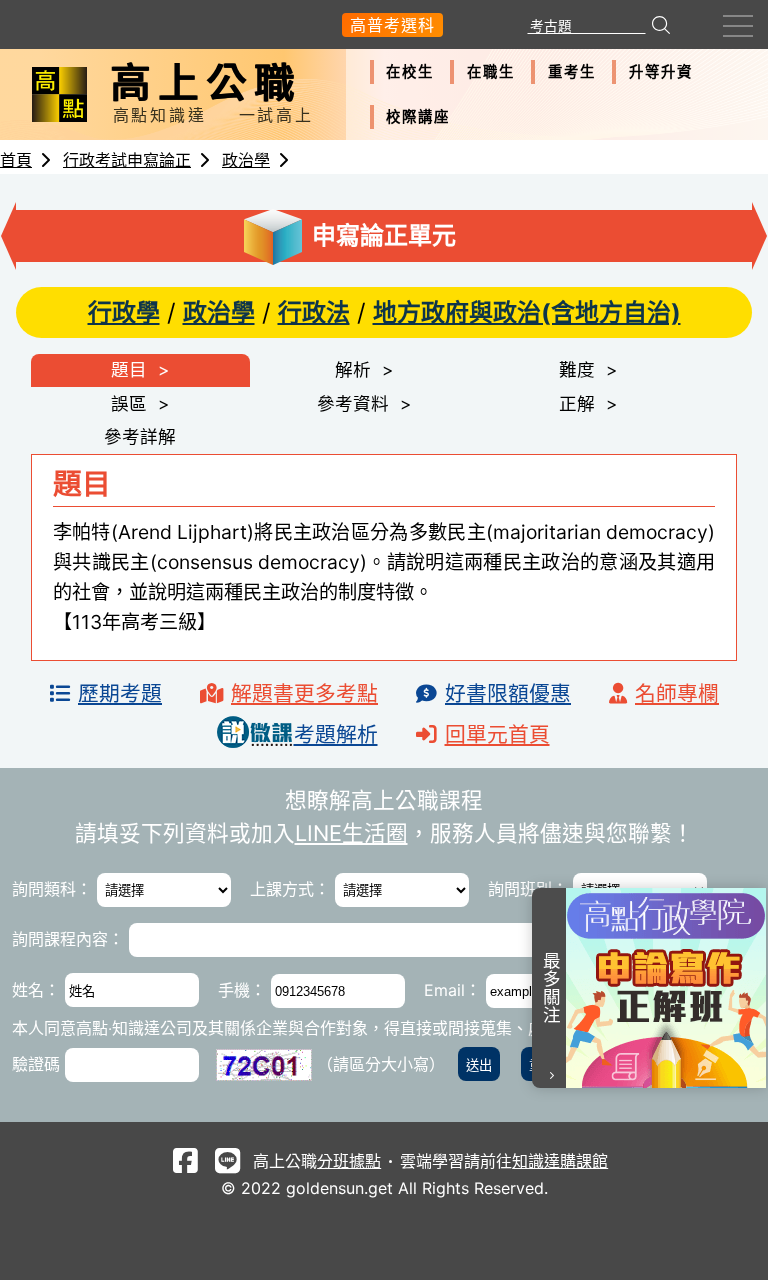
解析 (353, 369)
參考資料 (353, 403)
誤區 (129, 403)
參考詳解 (140, 436)
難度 (577, 369)
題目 (129, 369)
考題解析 (336, 734)
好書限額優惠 (508, 693)
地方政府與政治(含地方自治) (527, 312)
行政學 (124, 312)
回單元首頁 (497, 734)
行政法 (314, 312)
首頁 (16, 160)
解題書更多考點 (304, 693)
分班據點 (349, 1161)
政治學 (246, 160)
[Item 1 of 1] (667, 988)
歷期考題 (120, 693)
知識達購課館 (560, 1161)
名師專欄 (677, 693)
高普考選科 (392, 25)
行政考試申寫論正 (127, 160)
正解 (577, 403)
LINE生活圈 (351, 833)
